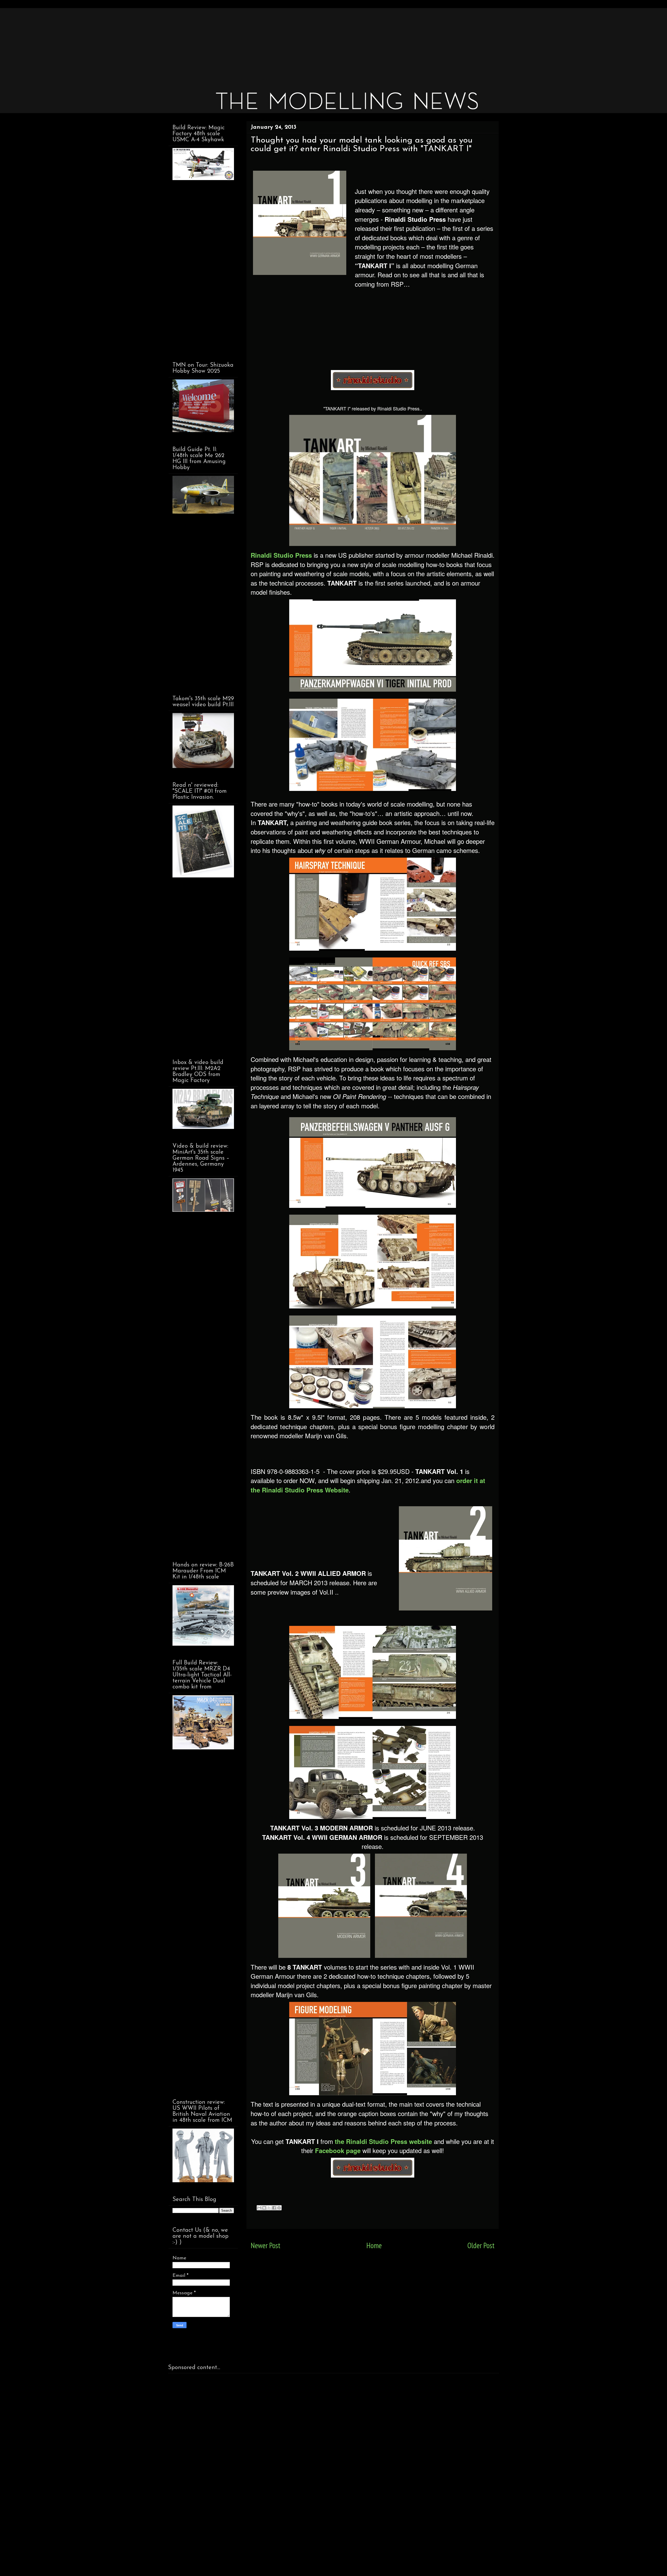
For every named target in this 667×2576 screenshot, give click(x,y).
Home (374, 2245)
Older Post (481, 2245)
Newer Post (265, 2245)
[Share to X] (269, 2208)
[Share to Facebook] (274, 2208)
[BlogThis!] (264, 2208)
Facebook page (338, 2150)
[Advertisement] (325, 44)
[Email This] (259, 2208)
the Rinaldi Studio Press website (383, 2141)
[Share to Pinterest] (279, 2208)
